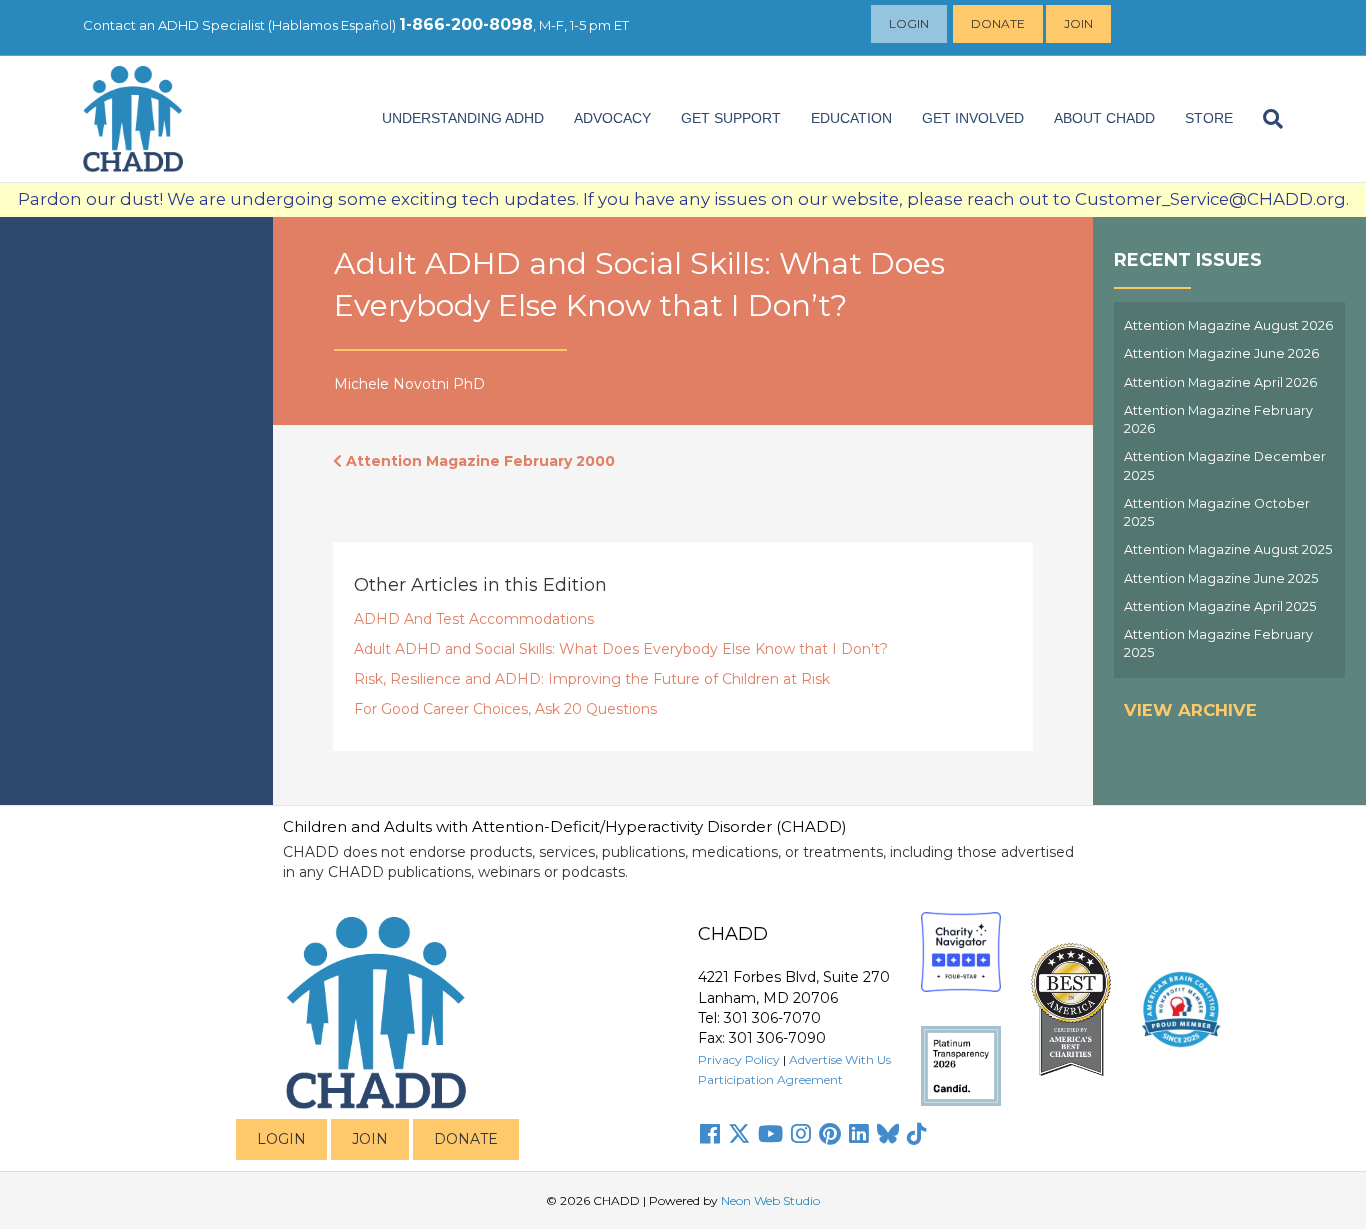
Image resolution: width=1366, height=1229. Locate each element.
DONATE (466, 1139)
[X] (739, 1134)
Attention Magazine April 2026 (1220, 382)
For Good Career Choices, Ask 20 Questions (505, 709)
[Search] (1265, 119)
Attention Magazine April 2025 (1220, 606)
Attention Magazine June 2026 (1221, 353)
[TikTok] (917, 1134)
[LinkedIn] (859, 1134)
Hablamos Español (332, 25)
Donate (998, 23)
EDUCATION (851, 118)
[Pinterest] (830, 1134)
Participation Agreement (770, 1079)
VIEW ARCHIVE (1190, 710)
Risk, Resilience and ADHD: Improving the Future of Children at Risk (592, 679)
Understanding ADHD (463, 118)
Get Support (731, 118)
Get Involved (973, 118)
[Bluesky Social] (888, 1134)
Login (909, 23)
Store (1209, 118)
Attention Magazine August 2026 (1228, 325)
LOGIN (281, 1139)
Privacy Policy (739, 1059)
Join (1078, 23)
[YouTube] (770, 1134)
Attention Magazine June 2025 (1221, 578)
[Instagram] (801, 1134)
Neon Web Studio (770, 1200)
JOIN (370, 1139)
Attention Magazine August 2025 (1228, 549)
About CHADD (1104, 118)
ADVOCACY (612, 118)
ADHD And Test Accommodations (474, 619)
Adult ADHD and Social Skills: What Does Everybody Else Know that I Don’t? (621, 649)
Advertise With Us (840, 1059)
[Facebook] (710, 1134)
